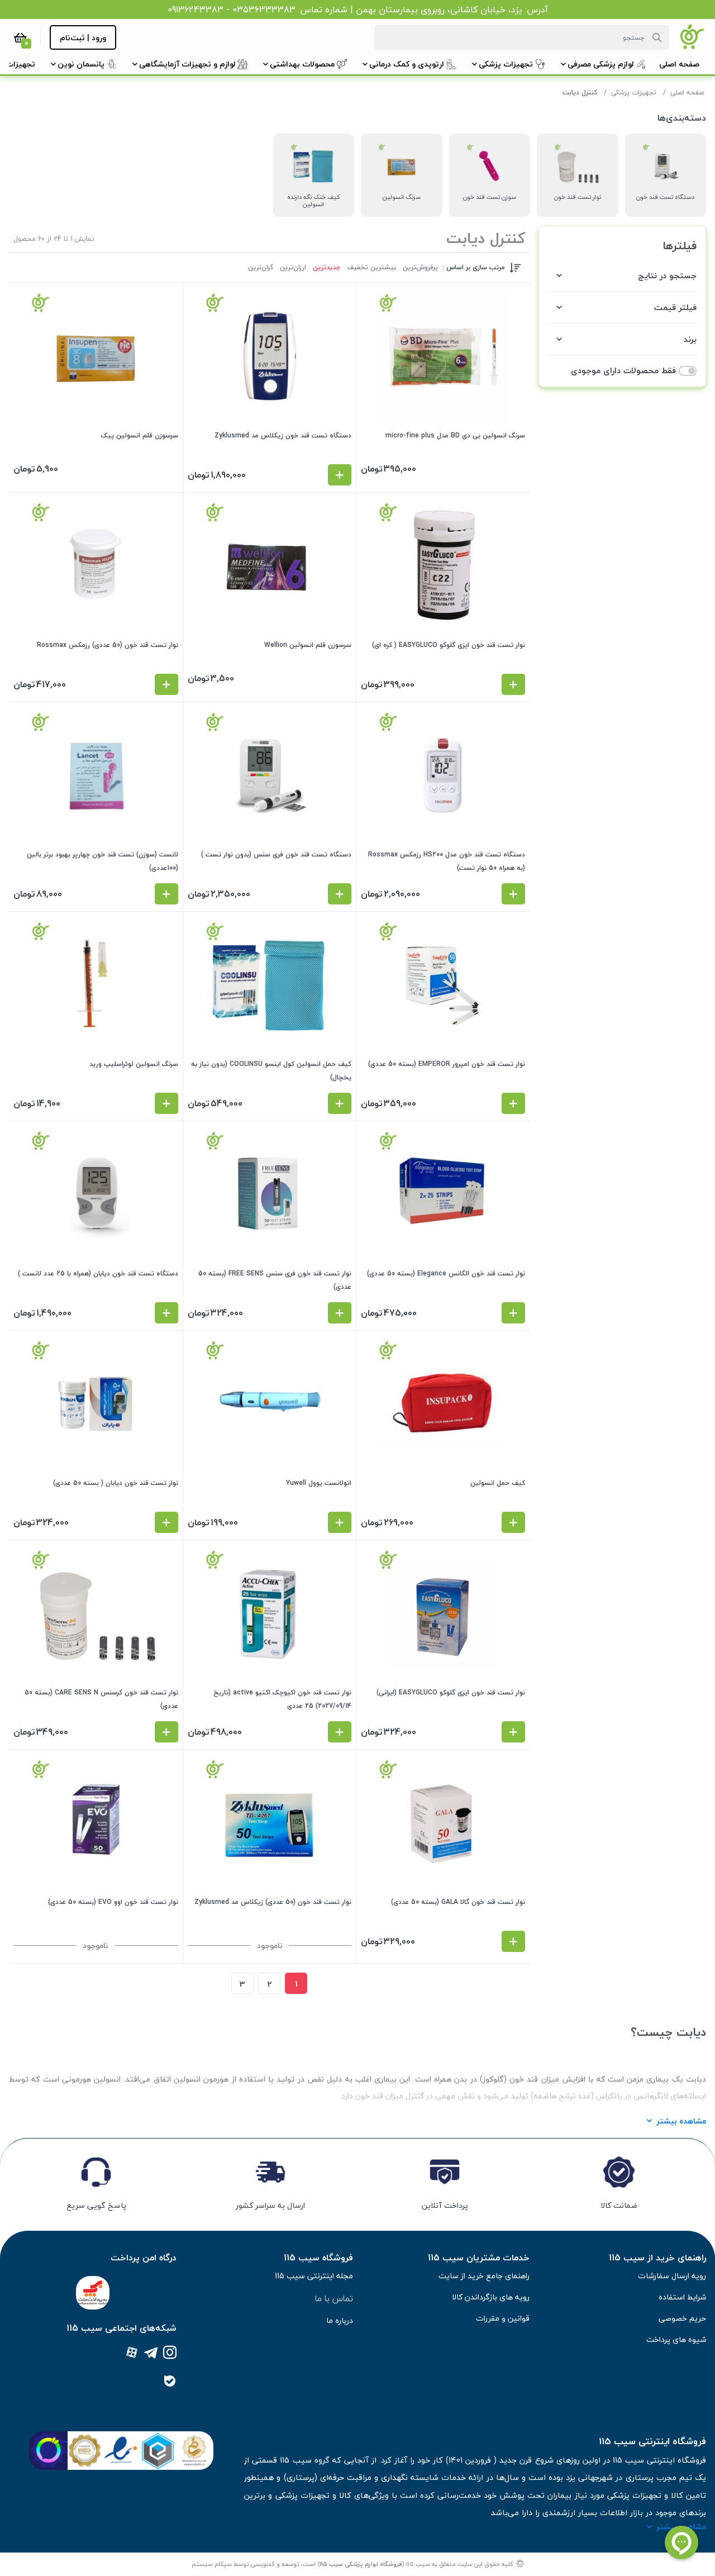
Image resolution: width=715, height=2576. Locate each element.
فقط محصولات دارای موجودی (623, 371)
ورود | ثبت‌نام (83, 38)
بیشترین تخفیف (371, 268)
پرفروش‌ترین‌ (420, 268)
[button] (679, 64)
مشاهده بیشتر (681, 2121)
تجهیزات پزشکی (634, 92)
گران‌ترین (261, 268)
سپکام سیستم (212, 2564)
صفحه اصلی (687, 92)
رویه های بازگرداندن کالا (491, 2297)
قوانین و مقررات (503, 2318)
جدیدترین (326, 268)
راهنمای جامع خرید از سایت (484, 2276)
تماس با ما (334, 2298)
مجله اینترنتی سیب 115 (314, 2276)
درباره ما (340, 2320)
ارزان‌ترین (293, 268)
